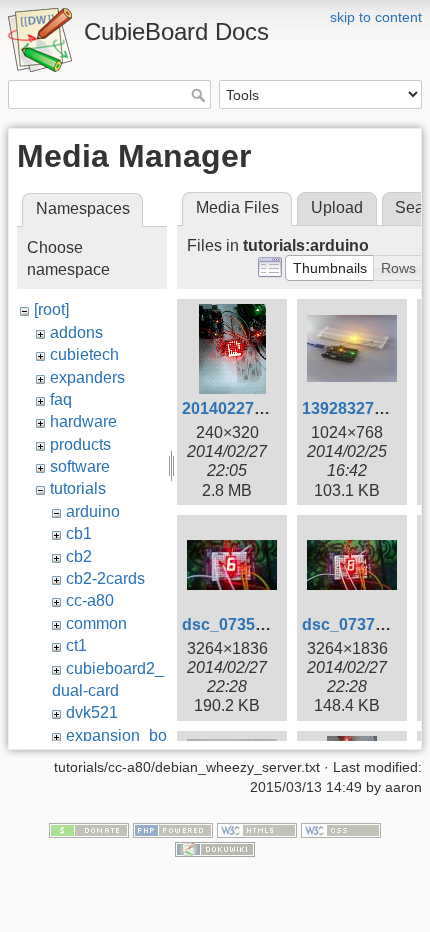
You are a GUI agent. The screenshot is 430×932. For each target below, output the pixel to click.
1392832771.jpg (361, 408)
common (96, 623)
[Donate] (89, 829)
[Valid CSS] (341, 829)
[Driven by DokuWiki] (215, 849)
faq (61, 399)
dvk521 (92, 712)
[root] (51, 309)
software (80, 466)
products (80, 444)
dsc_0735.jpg (232, 624)
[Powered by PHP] (173, 829)
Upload (337, 207)
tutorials (78, 488)
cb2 (79, 556)
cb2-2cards (105, 578)
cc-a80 (90, 600)
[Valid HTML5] (257, 829)
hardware (83, 421)
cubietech (84, 354)
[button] (330, 268)
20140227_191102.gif (260, 408)
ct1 (76, 645)
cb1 (79, 533)
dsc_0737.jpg (352, 624)
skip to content (376, 17)
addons (76, 332)
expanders (87, 377)
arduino (93, 511)
